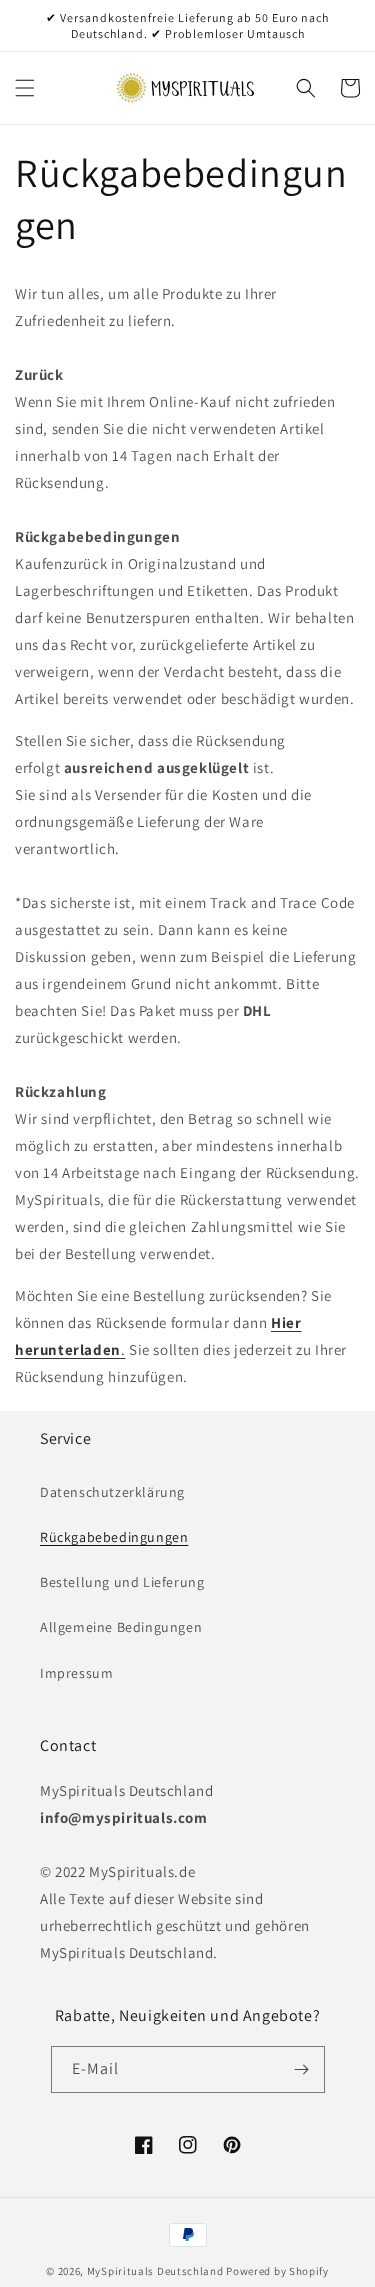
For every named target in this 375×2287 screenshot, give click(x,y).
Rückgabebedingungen (114, 1537)
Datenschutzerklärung (112, 1492)
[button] (25, 88)
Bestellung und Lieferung (122, 1582)
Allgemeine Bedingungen (121, 1627)
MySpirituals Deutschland (155, 2271)
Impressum (76, 1673)
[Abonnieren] (302, 2069)
